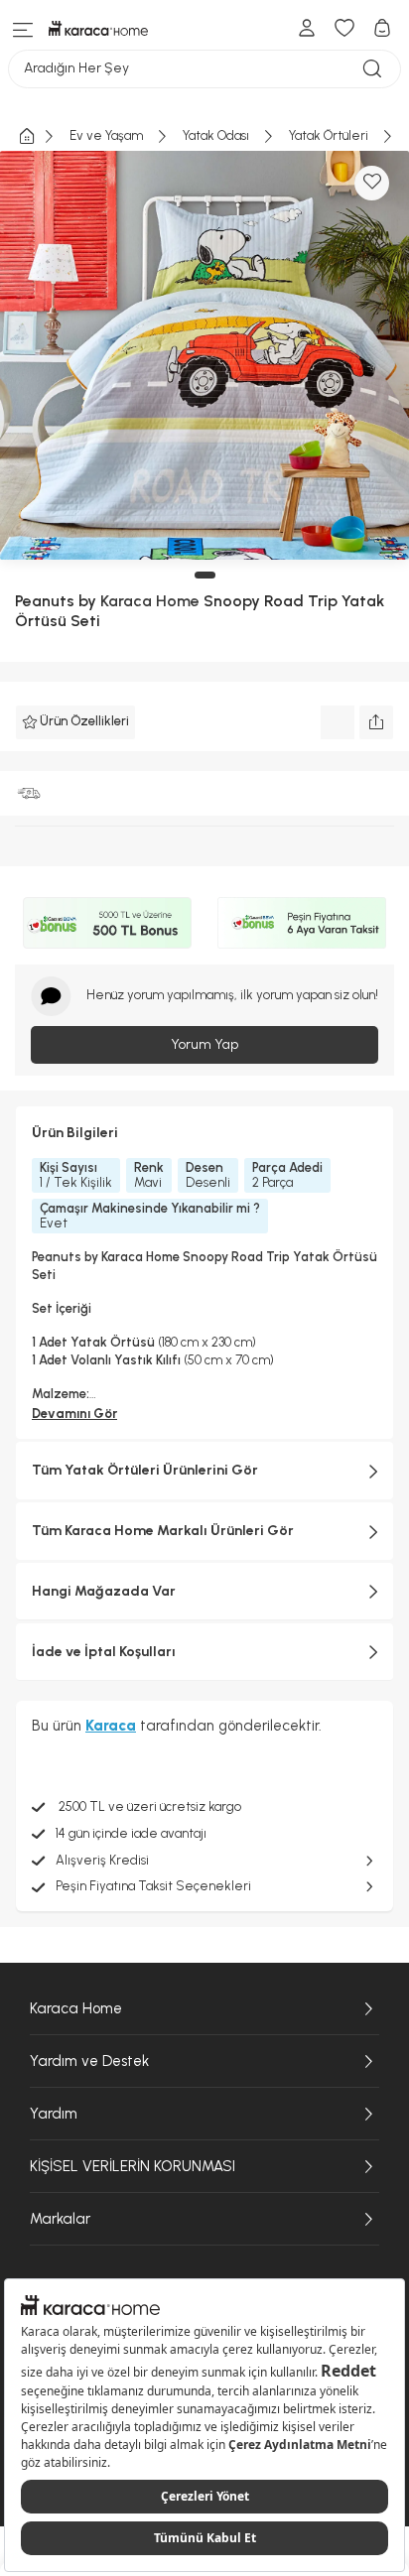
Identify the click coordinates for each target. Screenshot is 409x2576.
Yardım (54, 2114)
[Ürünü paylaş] (376, 722)
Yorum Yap (204, 1044)
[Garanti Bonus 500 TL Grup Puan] (107, 923)
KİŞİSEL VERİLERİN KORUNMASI (133, 2166)
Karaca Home (150, 601)
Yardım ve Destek (89, 2061)
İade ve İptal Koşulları (104, 1652)
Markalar (60, 2219)
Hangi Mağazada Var (104, 1591)
